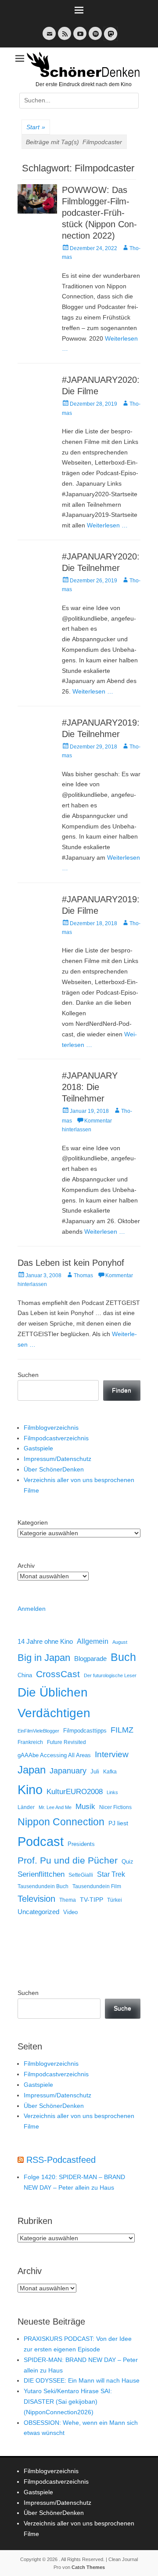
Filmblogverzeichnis (51, 1428)
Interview (112, 1754)
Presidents (81, 1844)
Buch (123, 1657)
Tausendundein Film (97, 1886)
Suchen (28, 1375)
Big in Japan (44, 1658)
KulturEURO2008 (75, 1792)
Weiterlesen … (107, 525)
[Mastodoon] (110, 39)
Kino (30, 1790)
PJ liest (118, 1823)
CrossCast (58, 1674)
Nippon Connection (61, 1822)
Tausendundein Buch (43, 1886)
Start (36, 127)
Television (36, 1899)
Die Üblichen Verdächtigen (54, 1703)
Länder (26, 1807)
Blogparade (90, 1659)
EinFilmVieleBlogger (38, 1731)
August (120, 1642)
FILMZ (122, 1730)
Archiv (26, 1566)
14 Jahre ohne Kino (45, 1641)
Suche (122, 2008)
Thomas (83, 1275)
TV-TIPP (92, 1900)
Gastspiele (38, 1448)
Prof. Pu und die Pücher (68, 1860)
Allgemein (93, 1641)
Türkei (115, 1900)
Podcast (41, 1841)
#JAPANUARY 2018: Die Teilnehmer (90, 1087)
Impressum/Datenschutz (57, 1459)
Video (70, 1912)
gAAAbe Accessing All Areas (54, 1755)
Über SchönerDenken (54, 1469)
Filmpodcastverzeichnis (56, 1438)
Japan (32, 1770)
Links (112, 1792)
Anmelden (32, 1609)
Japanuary (68, 1771)
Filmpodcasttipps (85, 1731)
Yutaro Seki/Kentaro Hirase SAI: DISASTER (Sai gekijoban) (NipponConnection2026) (68, 2402)
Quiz (127, 1862)
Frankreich (30, 1742)
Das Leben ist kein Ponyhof (71, 1263)
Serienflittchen (41, 1874)
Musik (85, 1807)
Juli (95, 1772)
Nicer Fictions (115, 1807)
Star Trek (111, 1874)
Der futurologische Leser (110, 1675)
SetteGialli (81, 1875)
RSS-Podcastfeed (61, 2160)
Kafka (110, 1772)
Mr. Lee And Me (55, 1807)
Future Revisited (66, 1742)
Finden (122, 1390)
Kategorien (33, 1522)
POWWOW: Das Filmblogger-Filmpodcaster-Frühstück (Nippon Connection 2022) (99, 213)
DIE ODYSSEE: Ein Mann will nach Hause (82, 2380)
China (25, 1675)
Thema (68, 1900)
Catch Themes (88, 2567)
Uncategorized (38, 1912)
